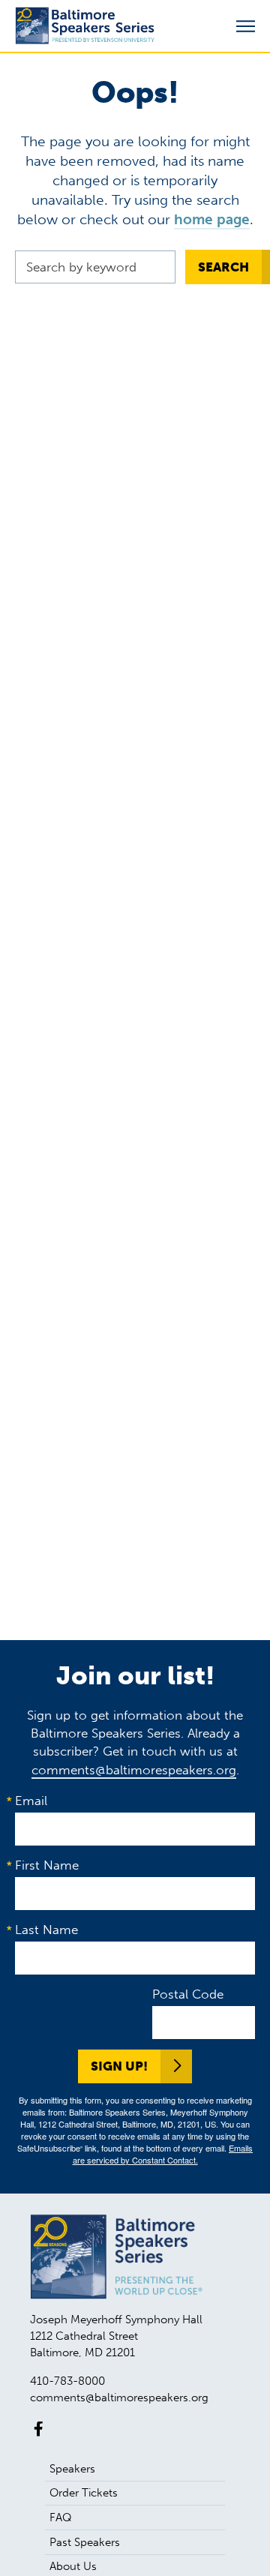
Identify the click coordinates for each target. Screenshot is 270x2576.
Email (31, 1801)
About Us (73, 2566)
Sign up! (119, 2066)
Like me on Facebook (39, 2429)
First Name (47, 1865)
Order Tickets (84, 2493)
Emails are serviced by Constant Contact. (163, 2154)
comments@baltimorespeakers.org (134, 1770)
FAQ (61, 2518)
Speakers (72, 2469)
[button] (246, 27)
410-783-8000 (67, 2381)
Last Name (46, 1930)
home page (212, 219)
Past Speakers (85, 2542)
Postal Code (188, 1994)
